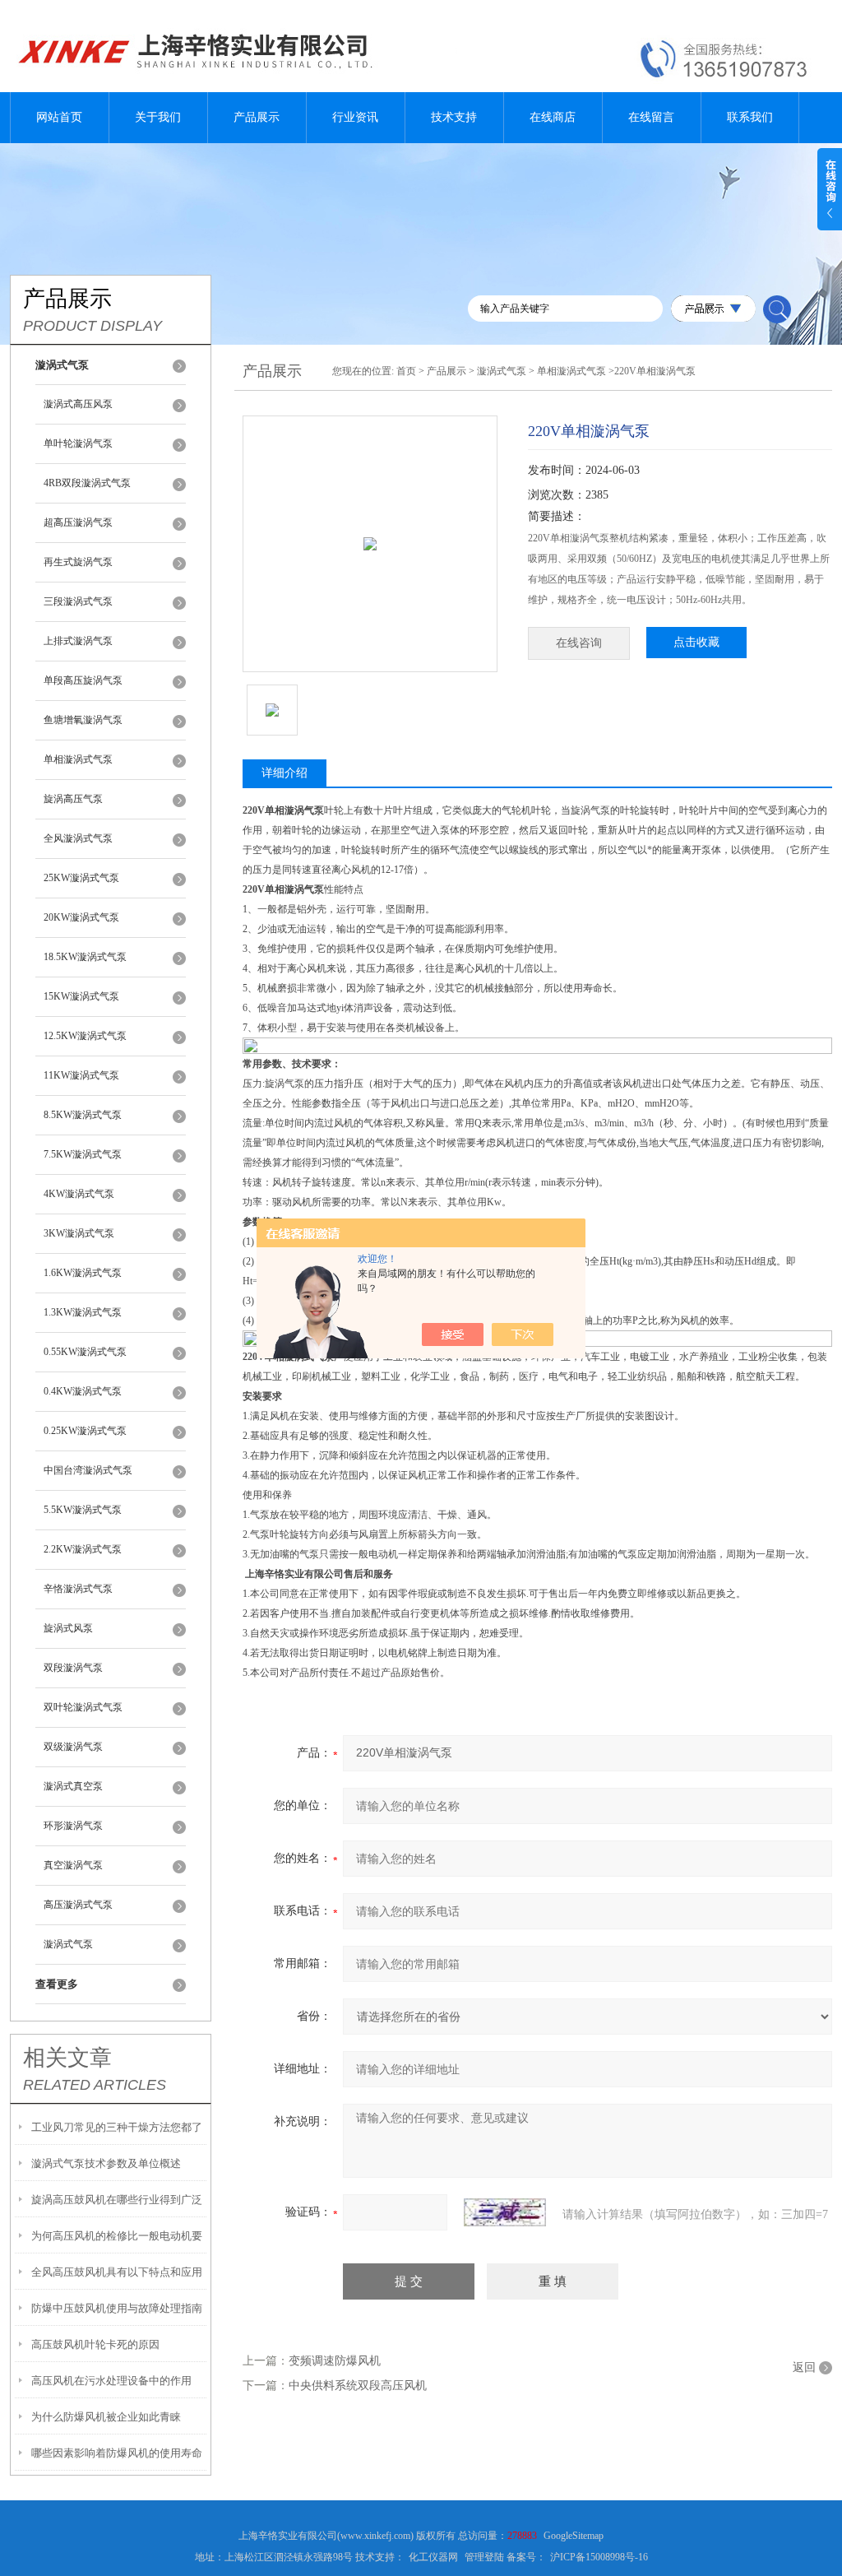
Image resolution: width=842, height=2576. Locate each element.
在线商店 (553, 117)
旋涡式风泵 (68, 1628)
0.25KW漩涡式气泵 (85, 1431)
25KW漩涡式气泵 (81, 878)
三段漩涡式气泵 (78, 601)
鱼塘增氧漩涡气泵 (83, 720)
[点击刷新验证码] (505, 2212)
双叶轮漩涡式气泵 (83, 1707)
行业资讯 (355, 117)
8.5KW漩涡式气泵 (83, 1115)
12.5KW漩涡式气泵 (85, 1036)
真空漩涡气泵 (73, 1865)
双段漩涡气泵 (73, 1668)
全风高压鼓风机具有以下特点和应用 (117, 2272)
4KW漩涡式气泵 (79, 1194)
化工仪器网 (433, 2557)
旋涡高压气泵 (73, 799)
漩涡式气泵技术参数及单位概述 (106, 2163)
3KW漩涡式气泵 (79, 1233)
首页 (406, 371)
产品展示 (257, 117)
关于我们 (158, 117)
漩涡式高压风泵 (78, 404)
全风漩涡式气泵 (78, 838)
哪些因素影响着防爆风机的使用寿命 (117, 2453)
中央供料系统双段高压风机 (358, 2386)
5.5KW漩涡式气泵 (83, 1510)
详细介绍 (285, 773)
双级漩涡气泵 (73, 1747)
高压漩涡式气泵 (78, 1905)
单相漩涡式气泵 (78, 759)
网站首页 (59, 117)
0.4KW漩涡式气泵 (83, 1391)
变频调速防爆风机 (335, 2361)
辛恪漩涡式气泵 (78, 1589)
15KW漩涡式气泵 (81, 996)
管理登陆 (484, 2557)
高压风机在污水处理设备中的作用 (111, 2381)
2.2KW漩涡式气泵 (83, 1549)
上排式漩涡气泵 (78, 641)
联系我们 (750, 117)
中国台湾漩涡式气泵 (88, 1470)
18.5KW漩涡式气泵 (85, 957)
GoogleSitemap (574, 2536)
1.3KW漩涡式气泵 (83, 1312)
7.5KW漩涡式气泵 (83, 1154)
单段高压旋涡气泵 (83, 680)
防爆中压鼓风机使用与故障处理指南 (117, 2308)
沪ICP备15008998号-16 (599, 2557)
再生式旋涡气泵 (78, 562)
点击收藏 (696, 642)
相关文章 (67, 2058)
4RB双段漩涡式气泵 (87, 483)
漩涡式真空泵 (73, 1786)
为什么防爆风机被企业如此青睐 (106, 2417)
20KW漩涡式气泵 (81, 917)
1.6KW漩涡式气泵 (83, 1273)
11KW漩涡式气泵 (81, 1075)
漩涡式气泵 (68, 1944)
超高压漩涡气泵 (78, 522)
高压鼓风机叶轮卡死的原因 (95, 2344)
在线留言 (651, 117)
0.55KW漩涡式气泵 (85, 1352)
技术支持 (454, 117)
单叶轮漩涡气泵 (78, 443)
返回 (804, 2367)
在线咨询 (579, 643)
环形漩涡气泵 (73, 1826)
